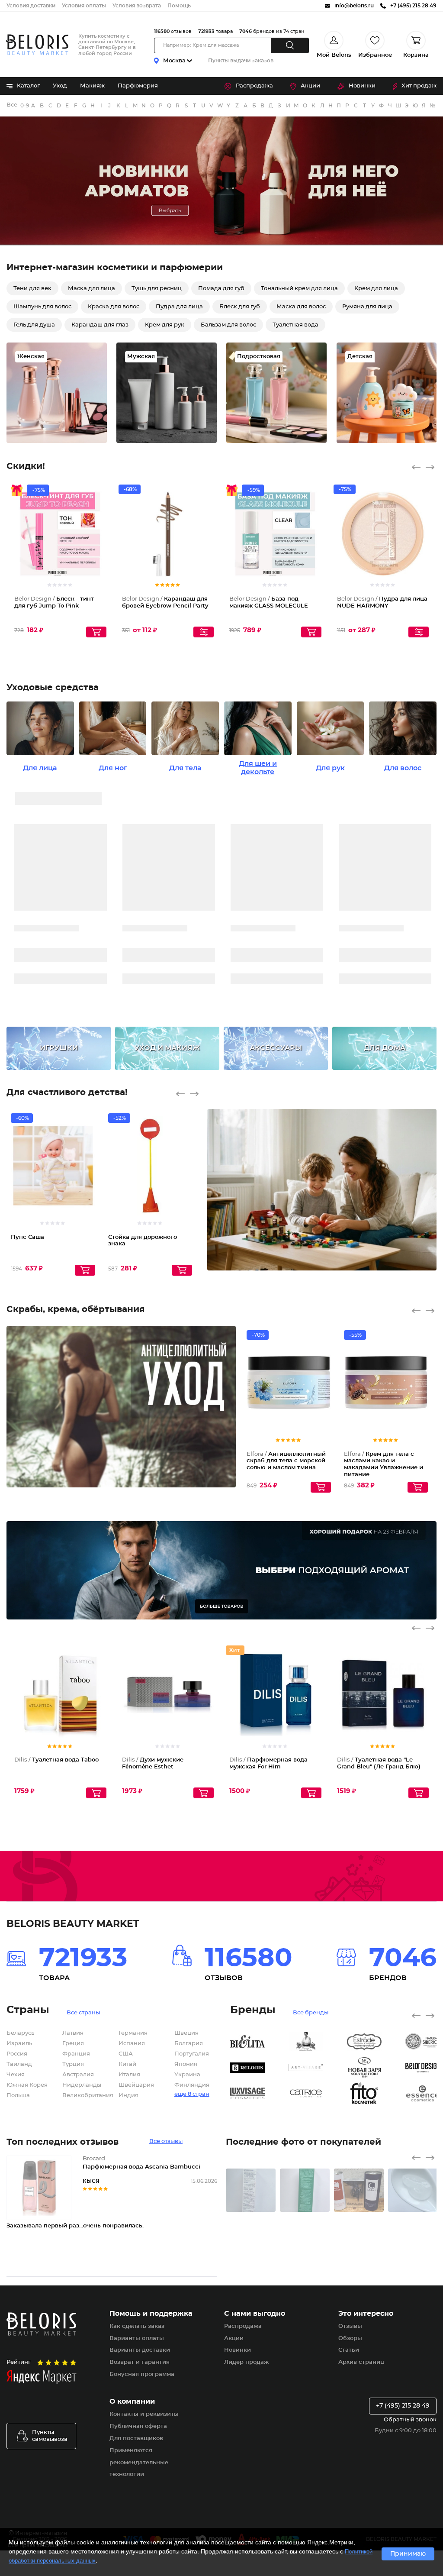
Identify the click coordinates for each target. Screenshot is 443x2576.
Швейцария (136, 2085)
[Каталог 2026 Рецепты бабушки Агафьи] (318, 2042)
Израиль (19, 2044)
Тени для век (32, 289)
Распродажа (254, 86)
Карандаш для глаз (100, 325)
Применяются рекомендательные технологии (139, 2463)
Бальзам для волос (228, 325)
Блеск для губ (240, 307)
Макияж (92, 86)
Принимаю (408, 2554)
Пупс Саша (27, 1237)
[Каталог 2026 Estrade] (376, 2042)
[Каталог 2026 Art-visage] (318, 2068)
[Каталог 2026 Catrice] (318, 2094)
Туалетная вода (295, 325)
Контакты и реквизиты (144, 2414)
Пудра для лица (179, 307)
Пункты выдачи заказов (241, 61)
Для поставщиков (136, 2439)
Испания (132, 2044)
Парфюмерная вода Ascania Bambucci (141, 2167)
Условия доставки (31, 6)
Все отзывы (166, 2141)
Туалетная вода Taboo (56, 1760)
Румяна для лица (367, 307)
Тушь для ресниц (157, 289)
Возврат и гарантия (140, 2362)
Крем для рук (165, 325)
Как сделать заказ (137, 2326)
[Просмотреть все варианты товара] (204, 632)
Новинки (362, 86)
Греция (73, 2044)
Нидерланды (82, 2085)
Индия (128, 2096)
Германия (133, 2033)
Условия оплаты (84, 6)
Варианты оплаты (137, 2338)
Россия (17, 2054)
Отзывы (350, 2326)
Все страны (83, 2013)
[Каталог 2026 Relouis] (259, 2068)
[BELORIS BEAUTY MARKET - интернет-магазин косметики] (37, 45)
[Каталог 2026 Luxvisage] (259, 2094)
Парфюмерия (138, 86)
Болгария (189, 2044)
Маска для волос (301, 307)
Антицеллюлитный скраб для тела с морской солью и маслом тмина (286, 1461)
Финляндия (192, 2085)
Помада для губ (221, 289)
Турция (73, 2064)
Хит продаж (419, 86)
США (126, 2054)
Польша (18, 2096)
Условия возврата (137, 6)
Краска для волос (114, 307)
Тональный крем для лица (299, 289)
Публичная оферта (138, 2426)
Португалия (192, 2054)
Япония (186, 2064)
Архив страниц (361, 2362)
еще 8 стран (192, 2094)
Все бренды (12, 105)
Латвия (73, 2033)
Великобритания (88, 2096)
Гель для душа (34, 325)
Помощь (179, 6)
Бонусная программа (142, 2374)
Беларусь (20, 2033)
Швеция (186, 2033)
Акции (310, 86)
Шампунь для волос (42, 307)
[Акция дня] (221, 181)
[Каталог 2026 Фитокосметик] (376, 2094)
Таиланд (19, 2064)
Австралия (78, 2075)
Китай (127, 2064)
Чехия (16, 2075)
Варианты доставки (140, 2350)
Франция (76, 2054)
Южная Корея (27, 2085)
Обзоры (350, 2338)
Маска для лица (91, 289)
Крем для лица (376, 289)
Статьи (349, 2350)
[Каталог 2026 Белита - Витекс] (259, 2042)
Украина (187, 2075)
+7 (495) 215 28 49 (403, 2406)
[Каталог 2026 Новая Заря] (376, 2068)
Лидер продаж (246, 2362)
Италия (129, 2075)
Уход (60, 86)
